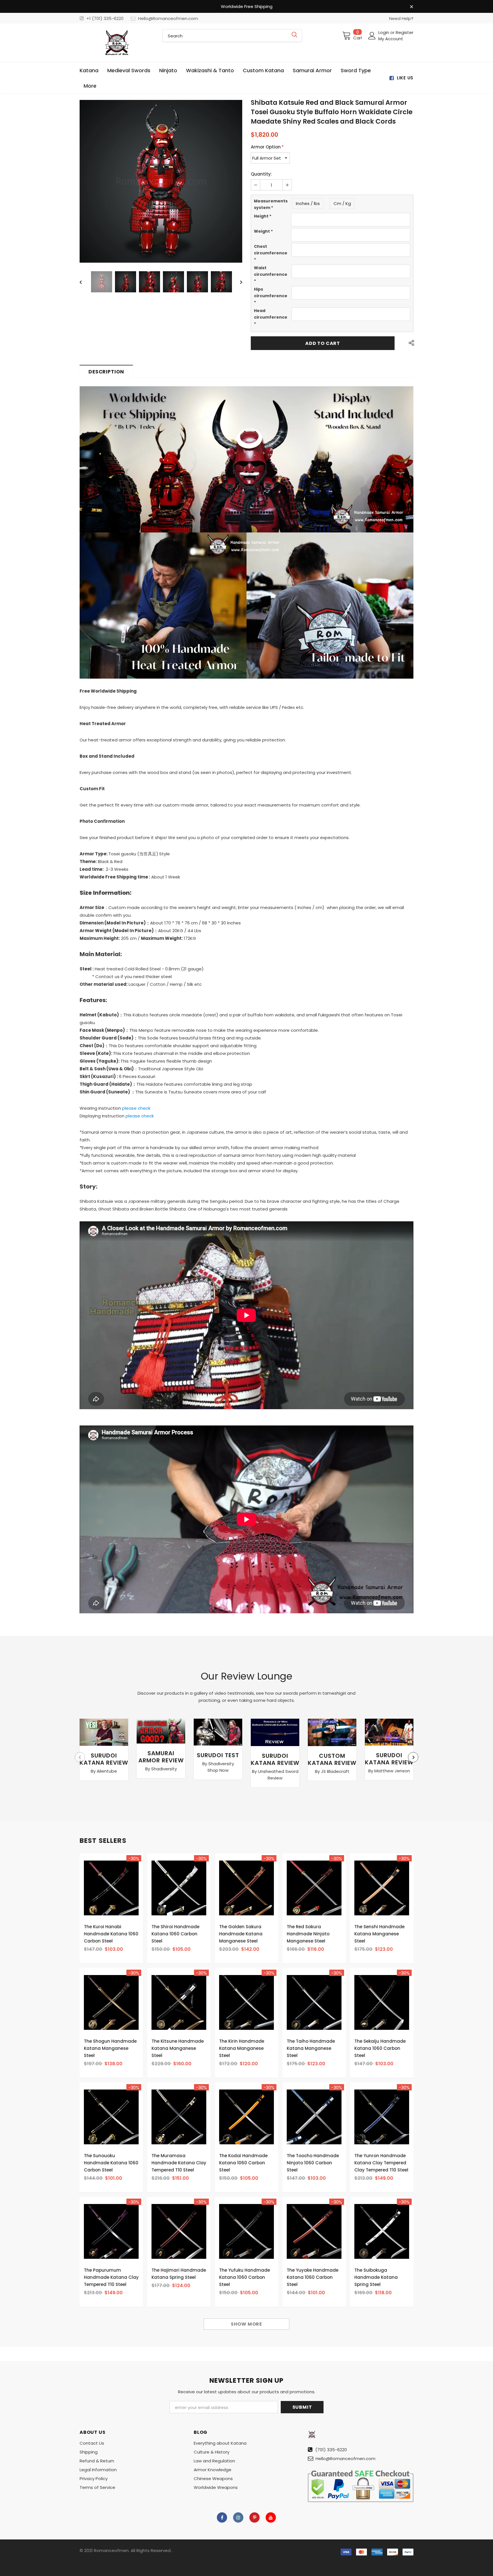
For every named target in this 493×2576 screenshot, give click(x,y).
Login (384, 32)
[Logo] (117, 43)
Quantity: (261, 174)
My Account (391, 39)
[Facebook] (222, 2517)
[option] (161, 181)
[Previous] (85, 181)
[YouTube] (271, 2517)
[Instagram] (238, 2517)
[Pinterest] (254, 2517)
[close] (411, 7)
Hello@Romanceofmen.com (168, 18)
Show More (246, 2324)
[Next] (237, 181)
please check (136, 1108)
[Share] (410, 343)
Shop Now (218, 1770)
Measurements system (271, 204)
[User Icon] (372, 36)
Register (405, 32)
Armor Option (267, 147)
